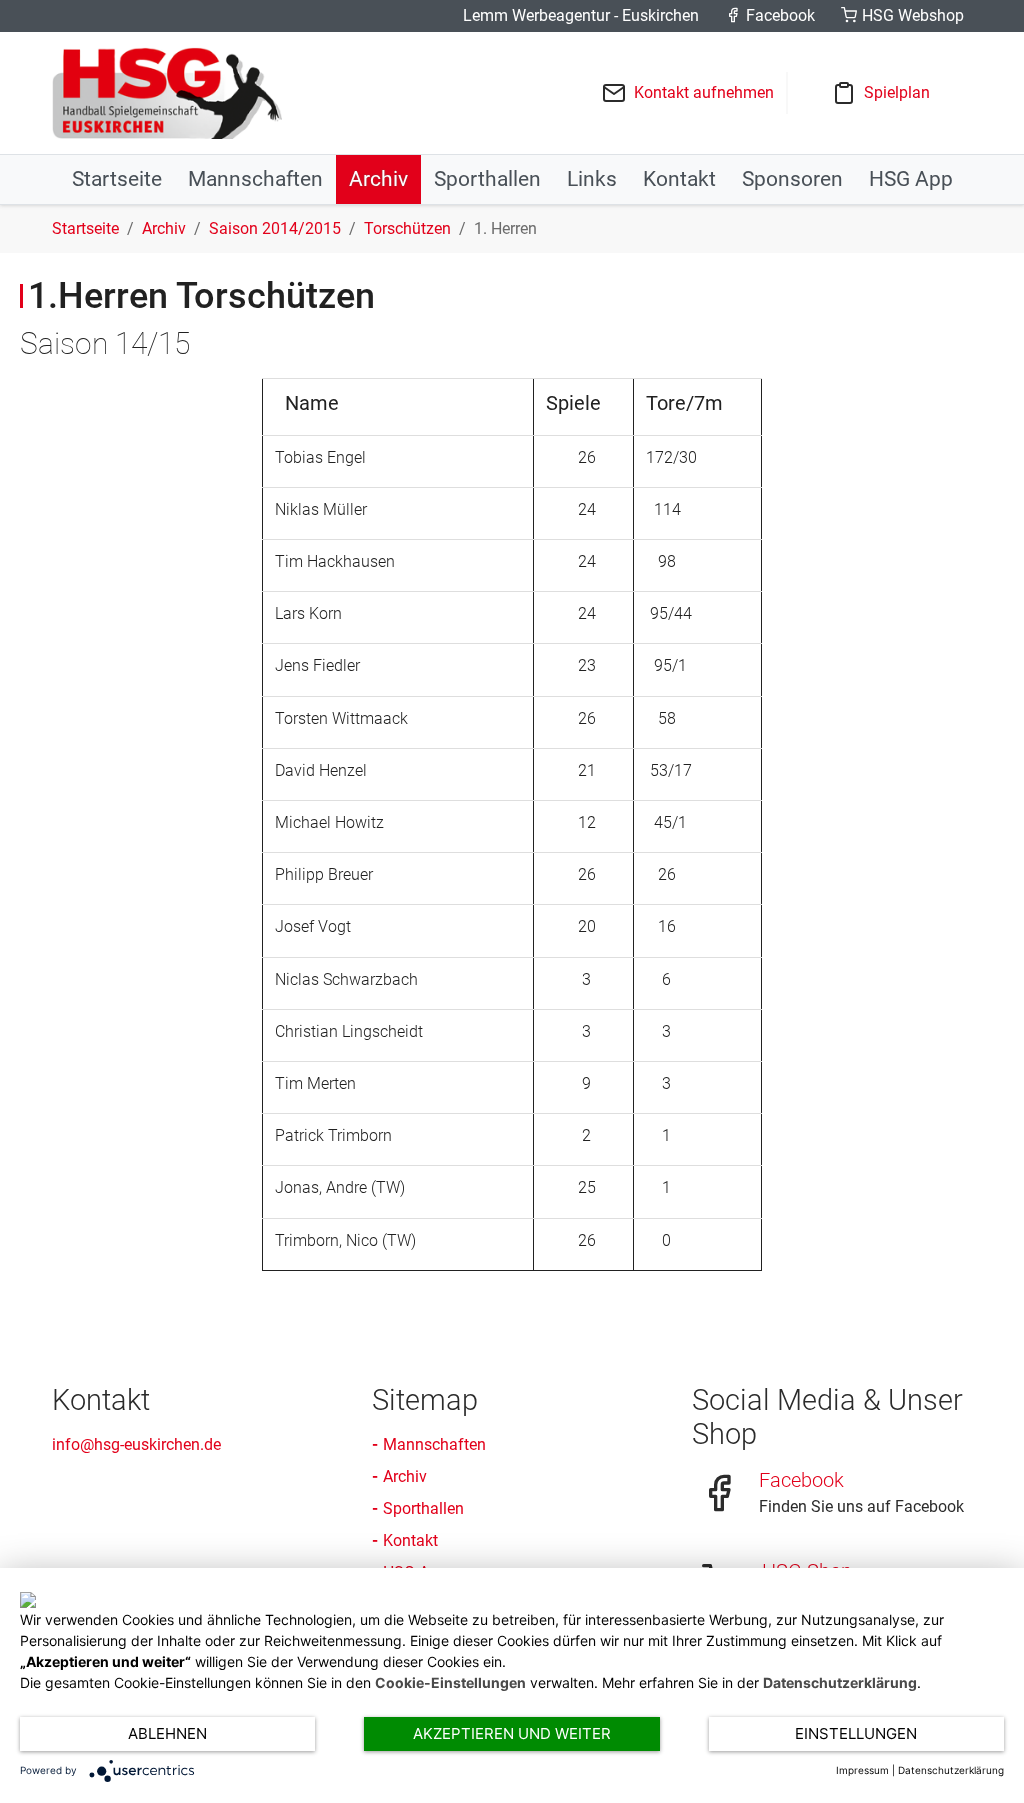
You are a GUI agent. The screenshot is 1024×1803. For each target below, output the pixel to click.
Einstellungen (856, 1733)
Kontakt (410, 1540)
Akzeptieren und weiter (512, 1733)
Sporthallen (423, 1508)
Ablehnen (167, 1733)
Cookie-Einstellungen (450, 1682)
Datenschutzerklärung (840, 1682)
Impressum (862, 1770)
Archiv (405, 1476)
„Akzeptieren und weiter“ (105, 1661)
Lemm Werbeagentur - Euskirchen (581, 15)
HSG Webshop (913, 15)
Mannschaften (434, 1444)
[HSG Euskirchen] (167, 93)
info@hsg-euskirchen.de (136, 1444)
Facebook (780, 15)
